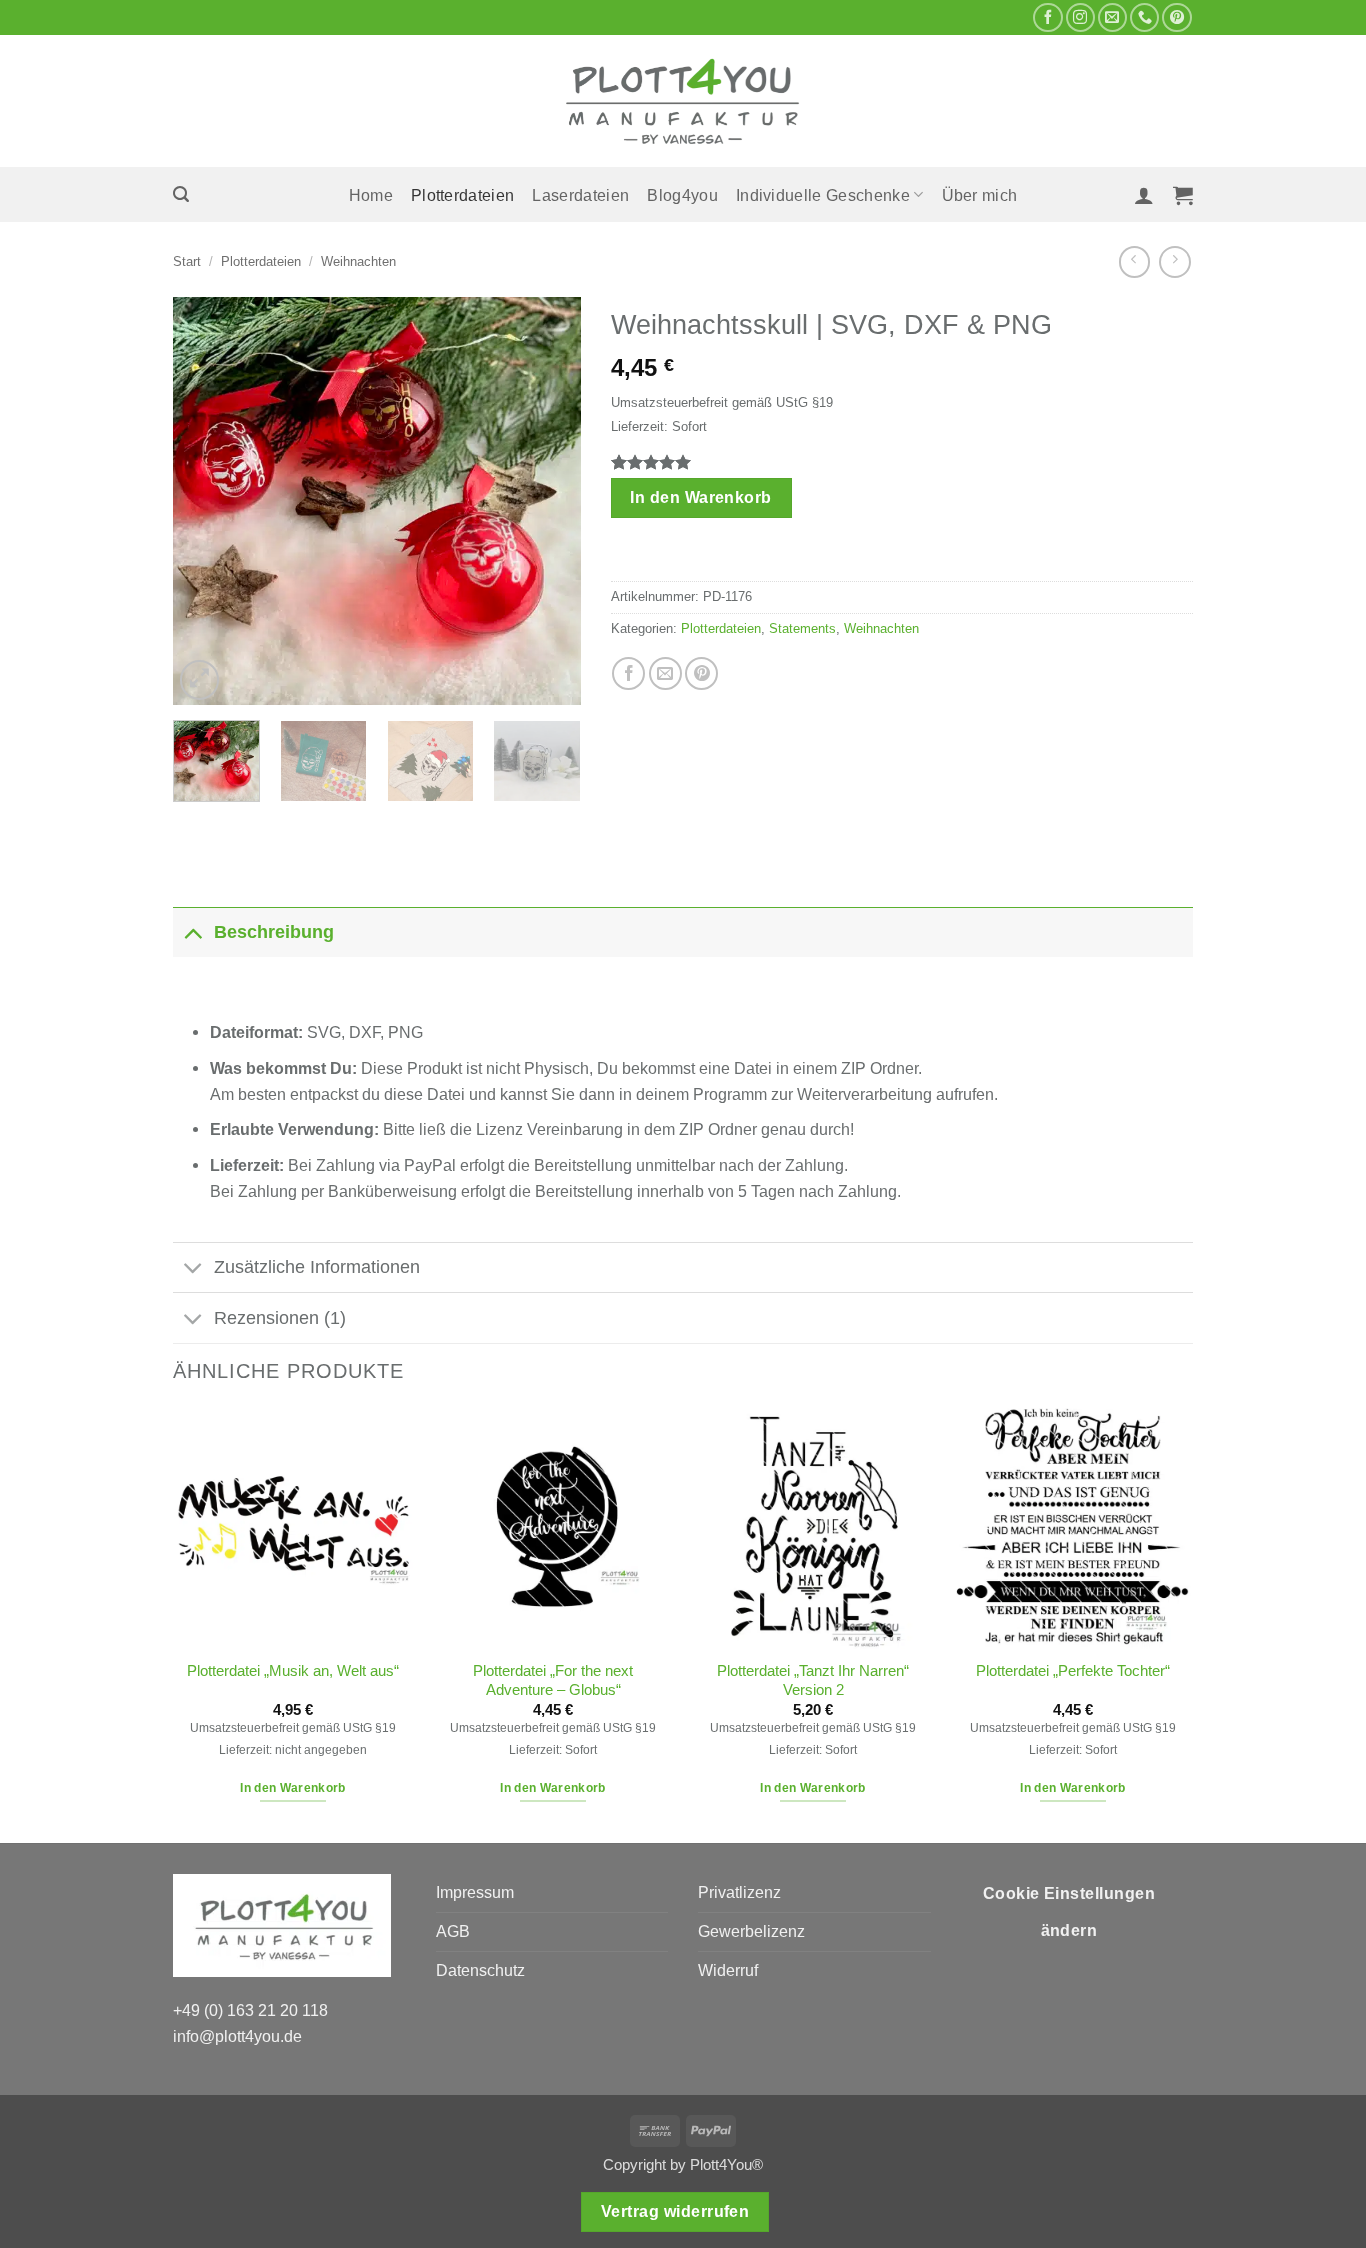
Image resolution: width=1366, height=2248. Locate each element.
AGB (453, 1931)
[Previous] (206, 501)
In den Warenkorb (701, 497)
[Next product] (1134, 261)
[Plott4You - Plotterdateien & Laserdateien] (683, 101)
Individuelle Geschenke (823, 195)
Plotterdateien (463, 195)
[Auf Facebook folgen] (1047, 18)
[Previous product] (1174, 261)
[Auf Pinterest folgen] (1176, 18)
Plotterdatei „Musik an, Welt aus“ (293, 1671)
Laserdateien (580, 195)
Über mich (980, 195)
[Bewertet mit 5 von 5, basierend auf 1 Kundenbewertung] (902, 462)
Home (371, 195)
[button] (181, 194)
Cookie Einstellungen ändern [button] (1069, 1912)
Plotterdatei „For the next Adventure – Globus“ (553, 1680)
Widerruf (728, 1970)
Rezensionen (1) (280, 1318)
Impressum (475, 1892)
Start (187, 261)
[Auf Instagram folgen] (1080, 18)
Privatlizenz (739, 1892)
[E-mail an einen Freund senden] (665, 673)
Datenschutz (480, 1970)
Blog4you (682, 195)
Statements (802, 628)
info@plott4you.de (237, 2036)
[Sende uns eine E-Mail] (1112, 18)
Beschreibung (274, 932)
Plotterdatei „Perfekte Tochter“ (1073, 1671)
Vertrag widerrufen (675, 2211)
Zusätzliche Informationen (317, 1267)
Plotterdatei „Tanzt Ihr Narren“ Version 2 (813, 1680)
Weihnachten (358, 261)
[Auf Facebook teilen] (628, 673)
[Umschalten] (193, 931)
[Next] (547, 501)
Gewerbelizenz (751, 1931)
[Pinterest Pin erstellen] (701, 673)
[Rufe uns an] (1144, 18)
